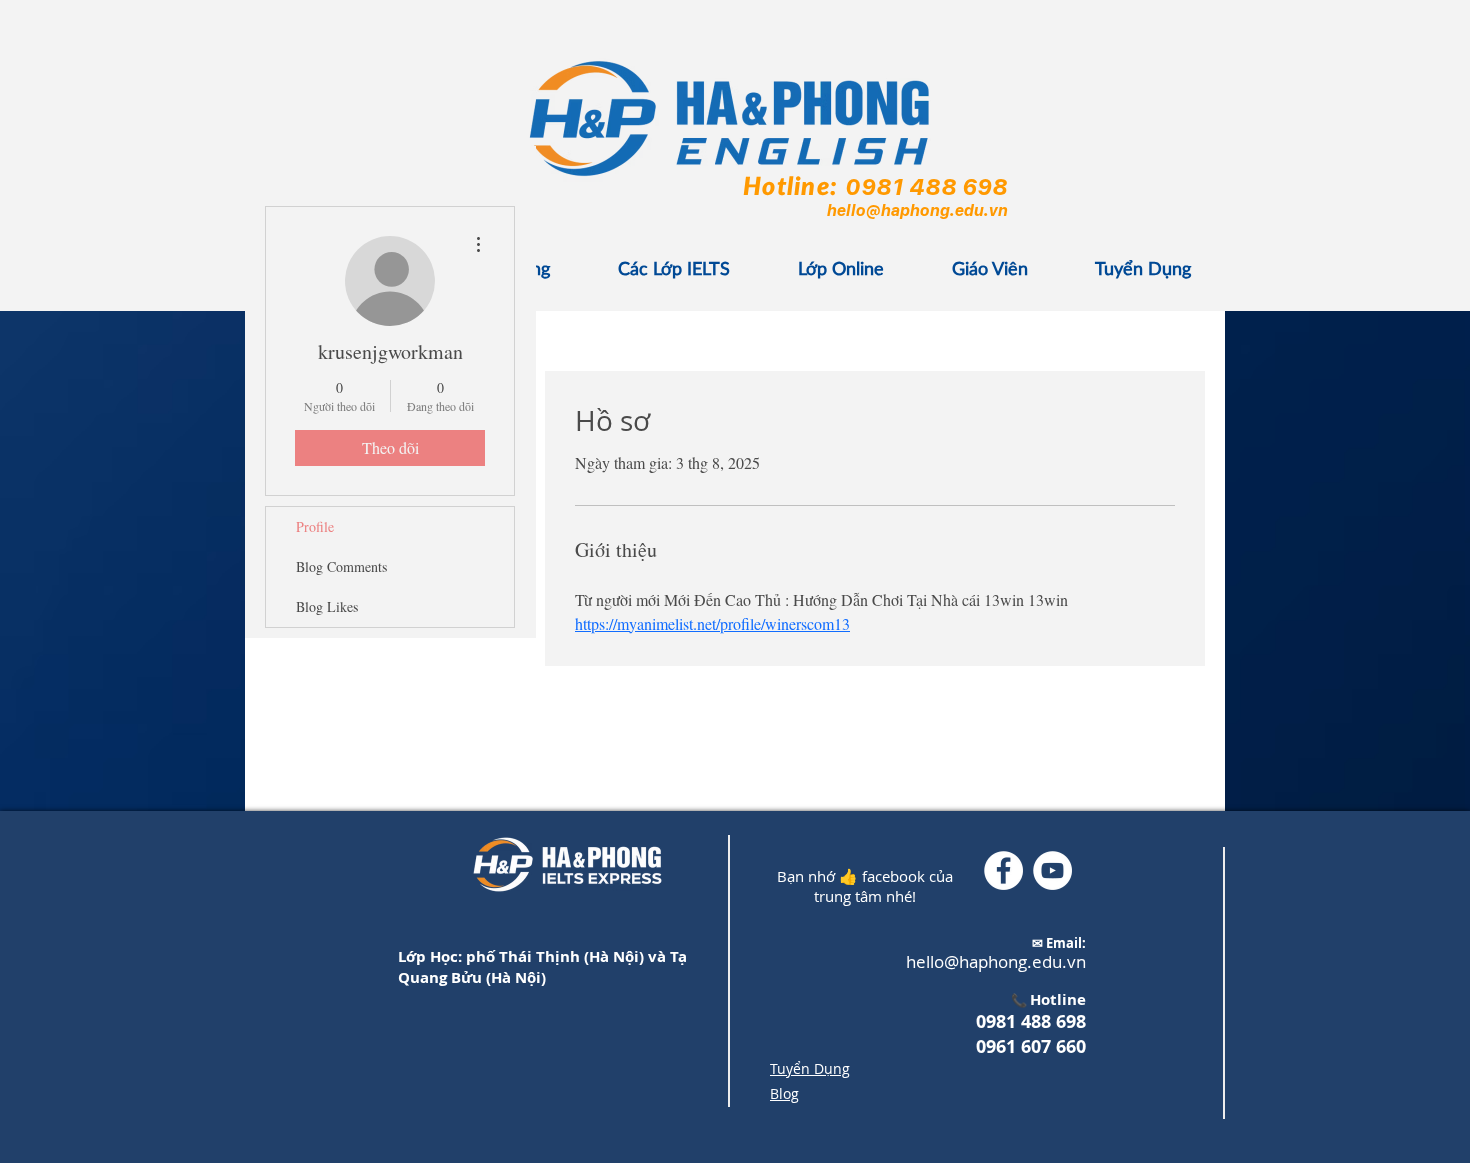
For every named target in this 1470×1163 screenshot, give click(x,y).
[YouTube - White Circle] (1052, 870)
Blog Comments (341, 566)
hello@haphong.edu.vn (916, 210)
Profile (315, 526)
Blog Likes (327, 606)
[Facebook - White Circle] (1003, 870)
